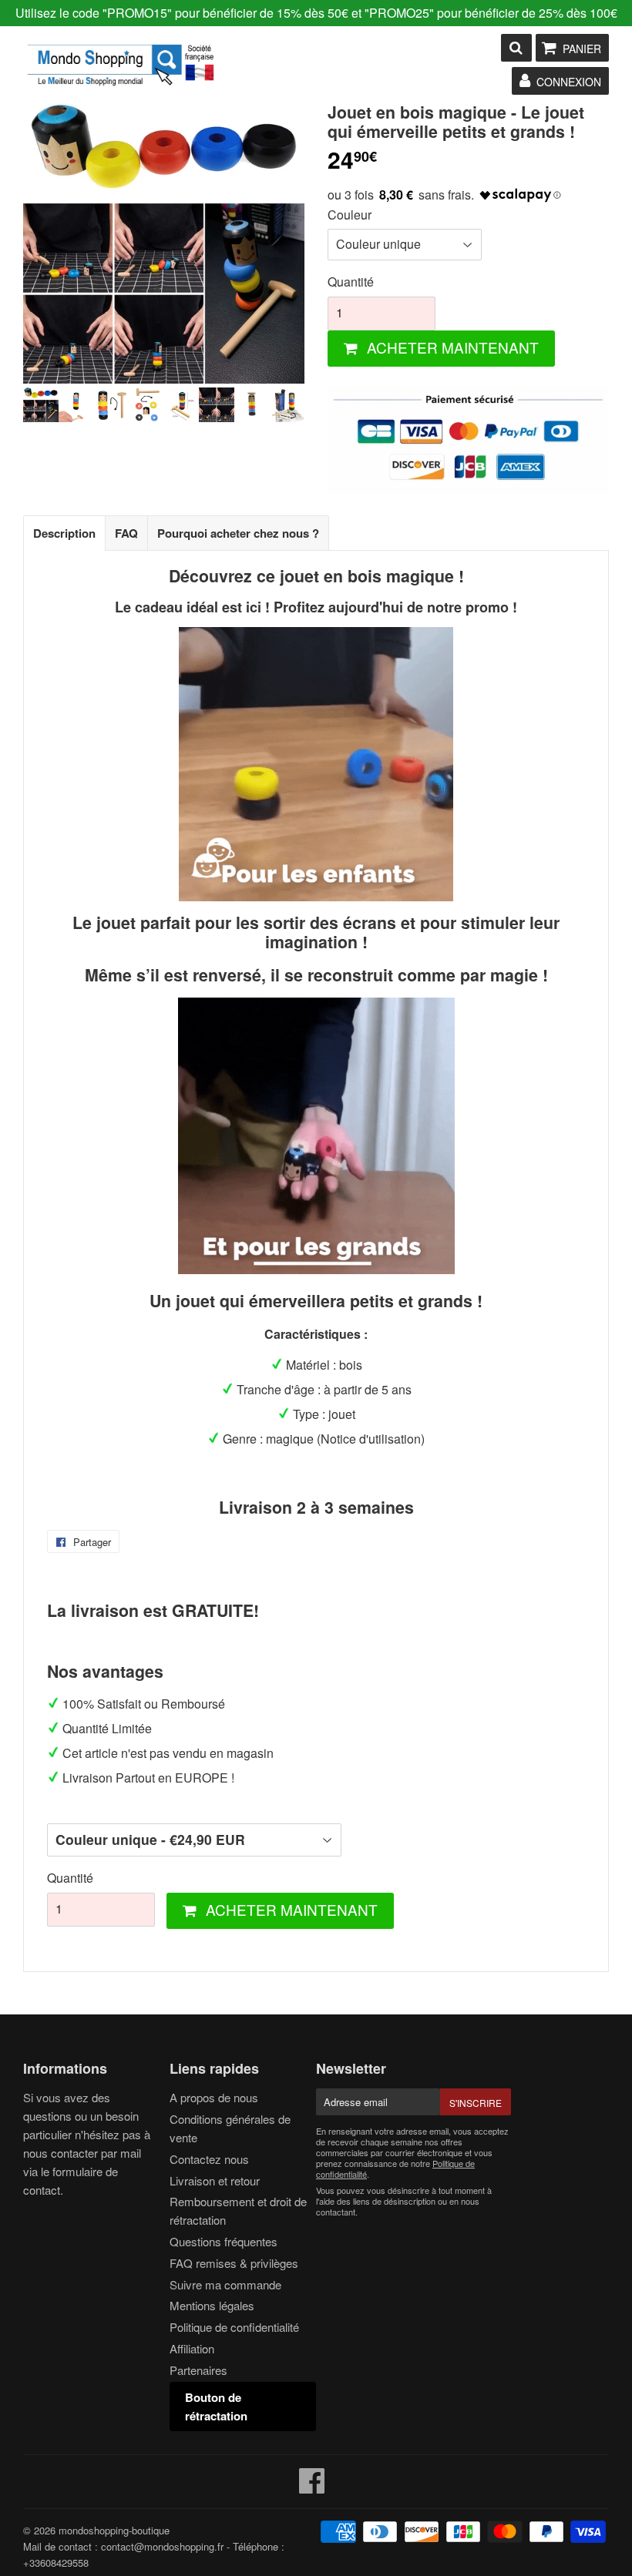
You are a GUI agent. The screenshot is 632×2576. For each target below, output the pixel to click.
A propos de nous (214, 2097)
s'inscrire (476, 2103)
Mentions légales (212, 2305)
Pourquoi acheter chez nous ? (238, 533)
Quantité (351, 282)
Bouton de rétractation (216, 2407)
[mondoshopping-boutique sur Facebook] (312, 2487)
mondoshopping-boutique (114, 2530)
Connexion (569, 82)
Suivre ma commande (225, 2284)
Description (64, 533)
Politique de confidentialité (234, 2327)
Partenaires (198, 2370)
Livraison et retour (215, 2180)
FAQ (126, 533)
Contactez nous (209, 2159)
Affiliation (192, 2348)
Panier (582, 49)
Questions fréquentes (224, 2241)
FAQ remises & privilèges (234, 2263)
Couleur (350, 215)
